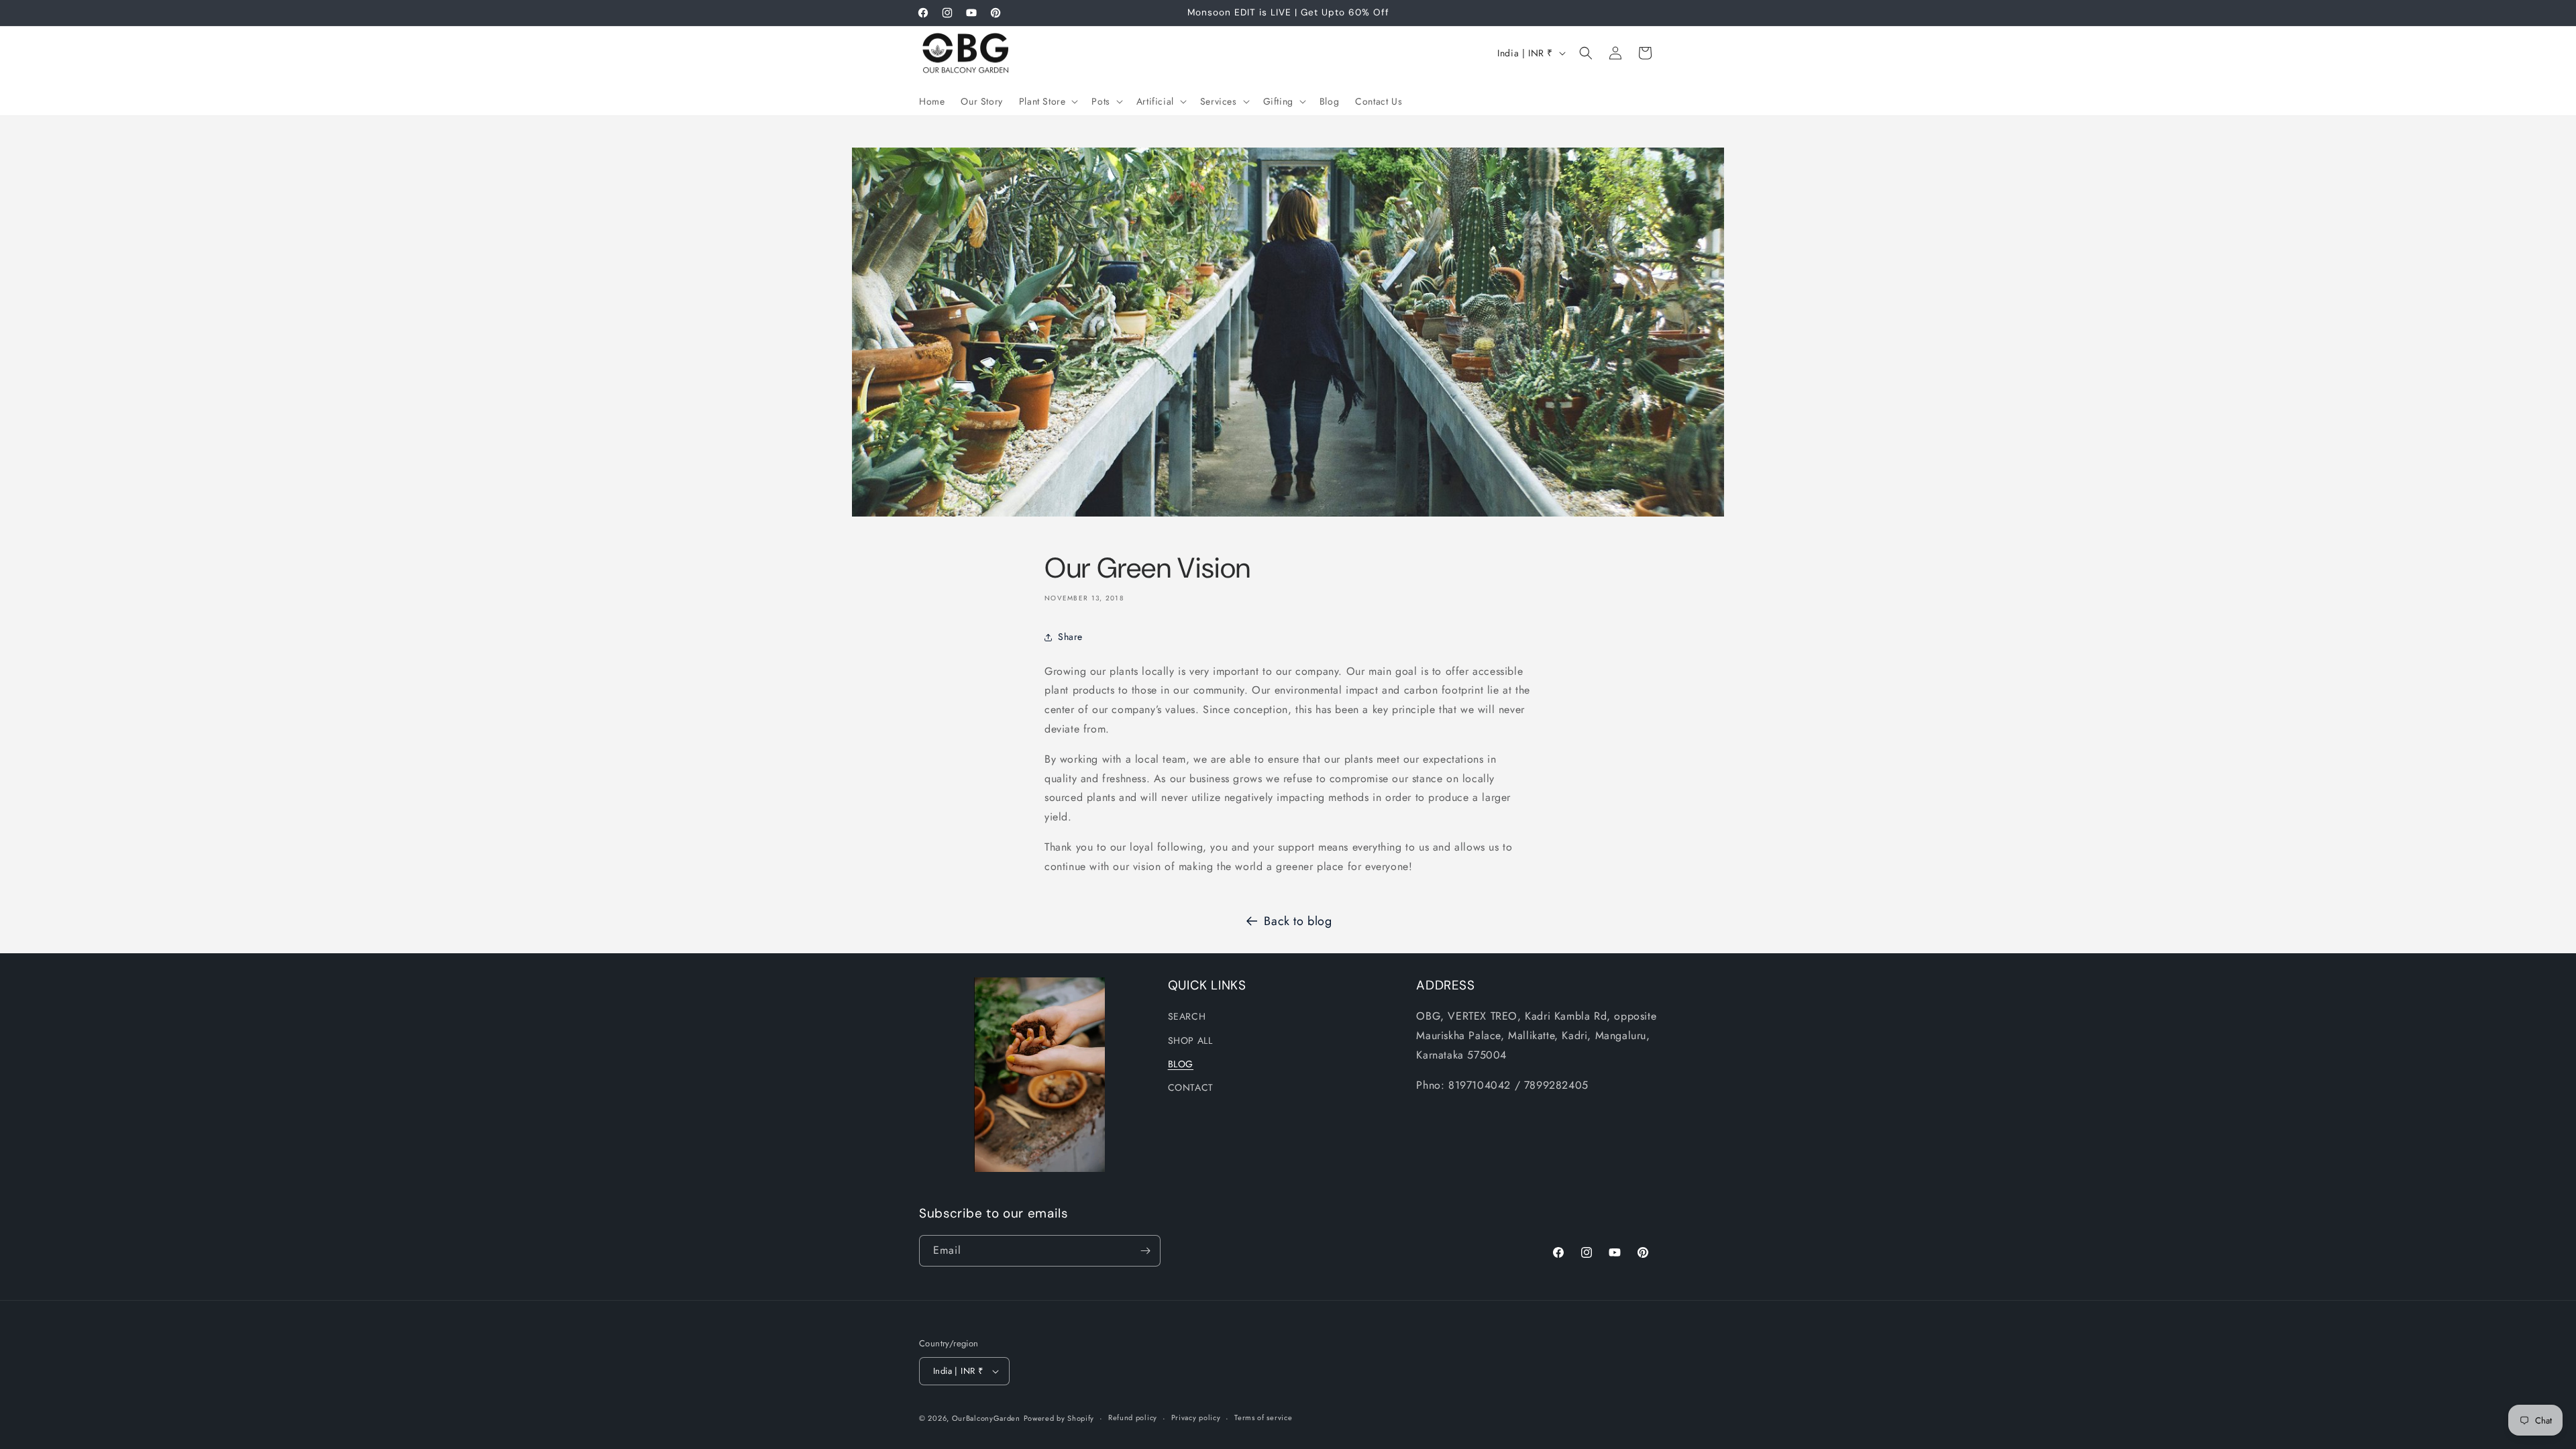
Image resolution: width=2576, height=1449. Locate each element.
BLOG (1181, 1064)
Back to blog (1298, 921)
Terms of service (1263, 1417)
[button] (1048, 101)
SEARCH (1187, 1017)
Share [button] (1070, 637)
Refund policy (1133, 1417)
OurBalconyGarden (986, 1418)
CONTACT (1191, 1087)
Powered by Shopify (1059, 1418)
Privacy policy (1196, 1417)
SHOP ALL (1190, 1040)
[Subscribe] (1145, 1251)
